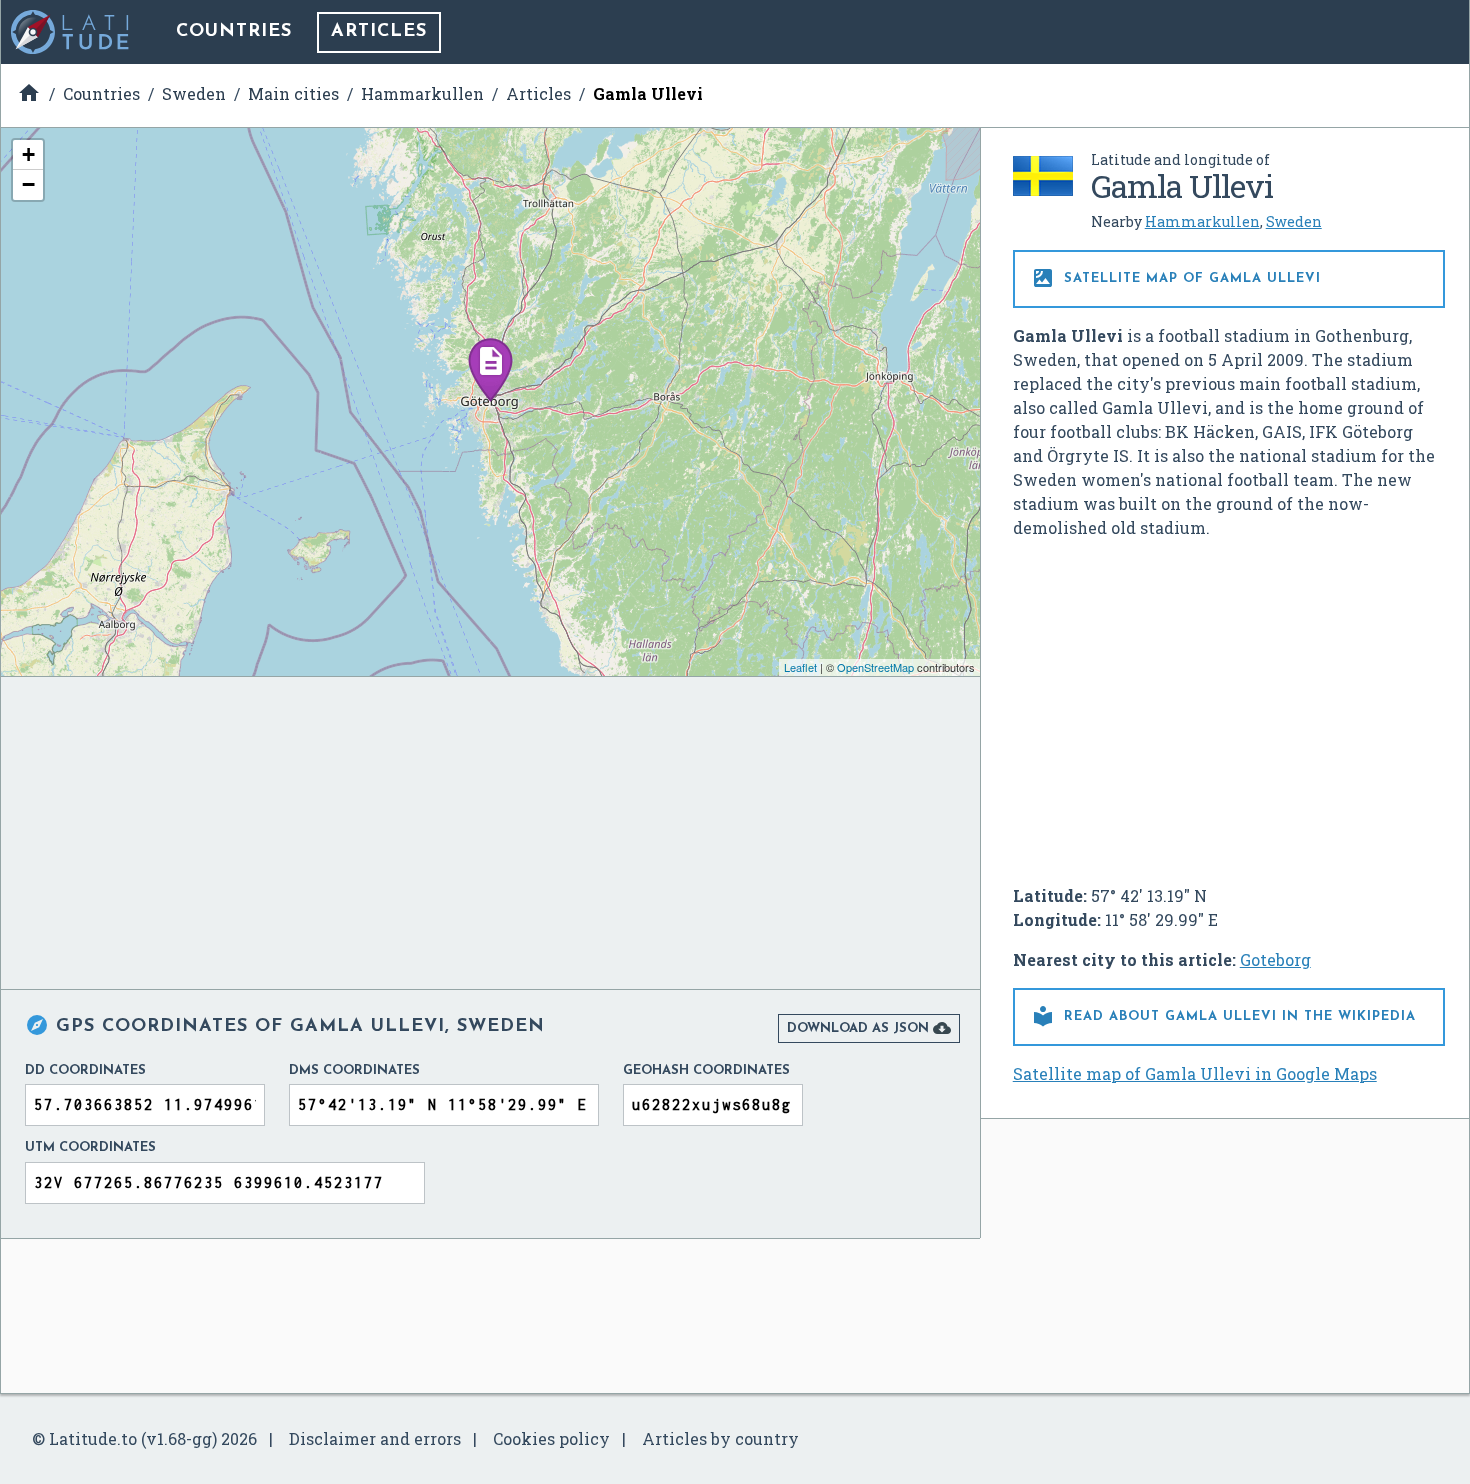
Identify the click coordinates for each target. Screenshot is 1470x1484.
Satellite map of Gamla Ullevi (1176, 278)
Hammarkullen (1202, 221)
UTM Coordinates (90, 1147)
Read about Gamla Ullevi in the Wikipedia (1223, 1016)
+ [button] (28, 154)
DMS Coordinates (354, 1070)
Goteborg (1275, 959)
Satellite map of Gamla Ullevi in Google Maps (1195, 1073)
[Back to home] (71, 32)
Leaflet (800, 667)
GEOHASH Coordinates (706, 1070)
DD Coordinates (85, 1070)
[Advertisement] (1229, 704)
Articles (379, 32)
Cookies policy (551, 1438)
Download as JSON (869, 1028)
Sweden (1294, 221)
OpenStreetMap (875, 667)
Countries (234, 32)
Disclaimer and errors (375, 1438)
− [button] (28, 184)
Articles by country (720, 1438)
